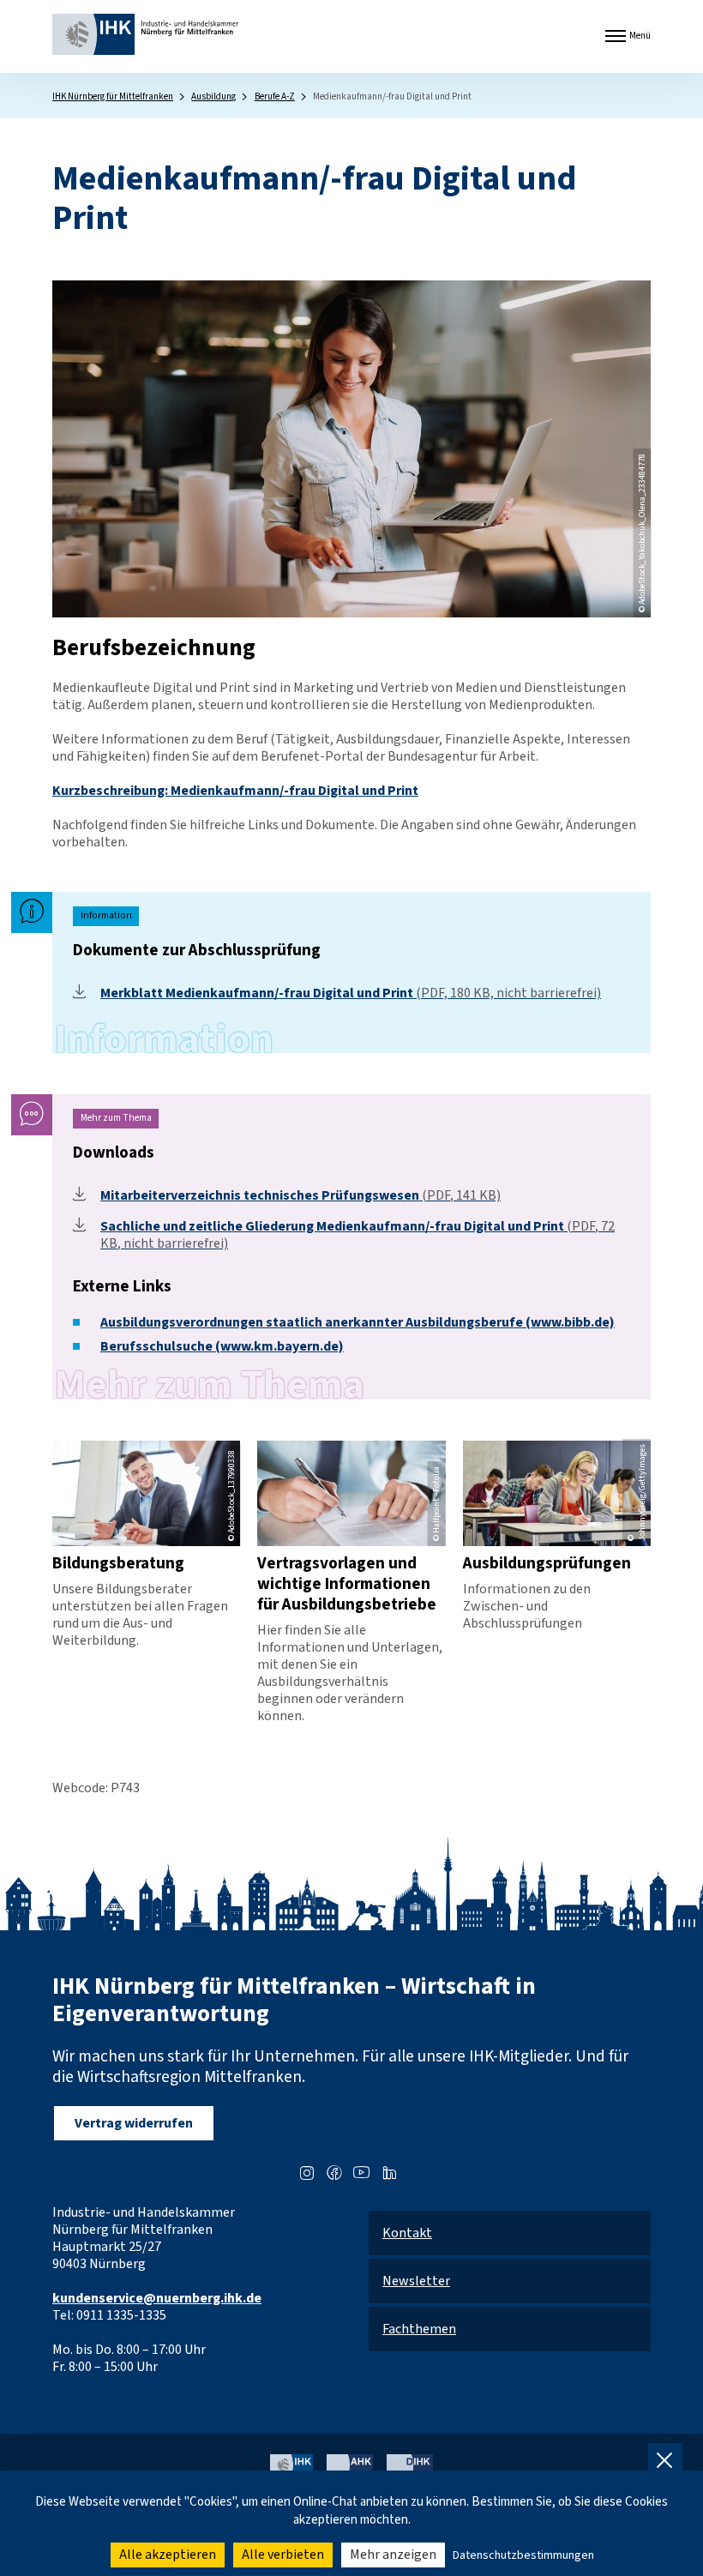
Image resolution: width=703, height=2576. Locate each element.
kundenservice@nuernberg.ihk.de (157, 2298)
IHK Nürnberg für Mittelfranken (113, 96)
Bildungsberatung (118, 1563)
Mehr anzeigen (393, 2555)
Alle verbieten (283, 2555)
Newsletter (416, 2281)
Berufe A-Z (275, 96)
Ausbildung (213, 96)
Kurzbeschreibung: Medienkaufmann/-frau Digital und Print (235, 791)
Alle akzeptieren (168, 2555)
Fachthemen (419, 2329)
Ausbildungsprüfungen (547, 1563)
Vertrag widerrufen (134, 2123)
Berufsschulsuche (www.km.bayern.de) (222, 1346)
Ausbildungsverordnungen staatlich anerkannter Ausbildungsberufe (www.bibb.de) (358, 1322)
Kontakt (407, 2233)
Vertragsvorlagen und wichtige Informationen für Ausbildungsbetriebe (347, 1584)
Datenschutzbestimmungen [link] (523, 2555)
